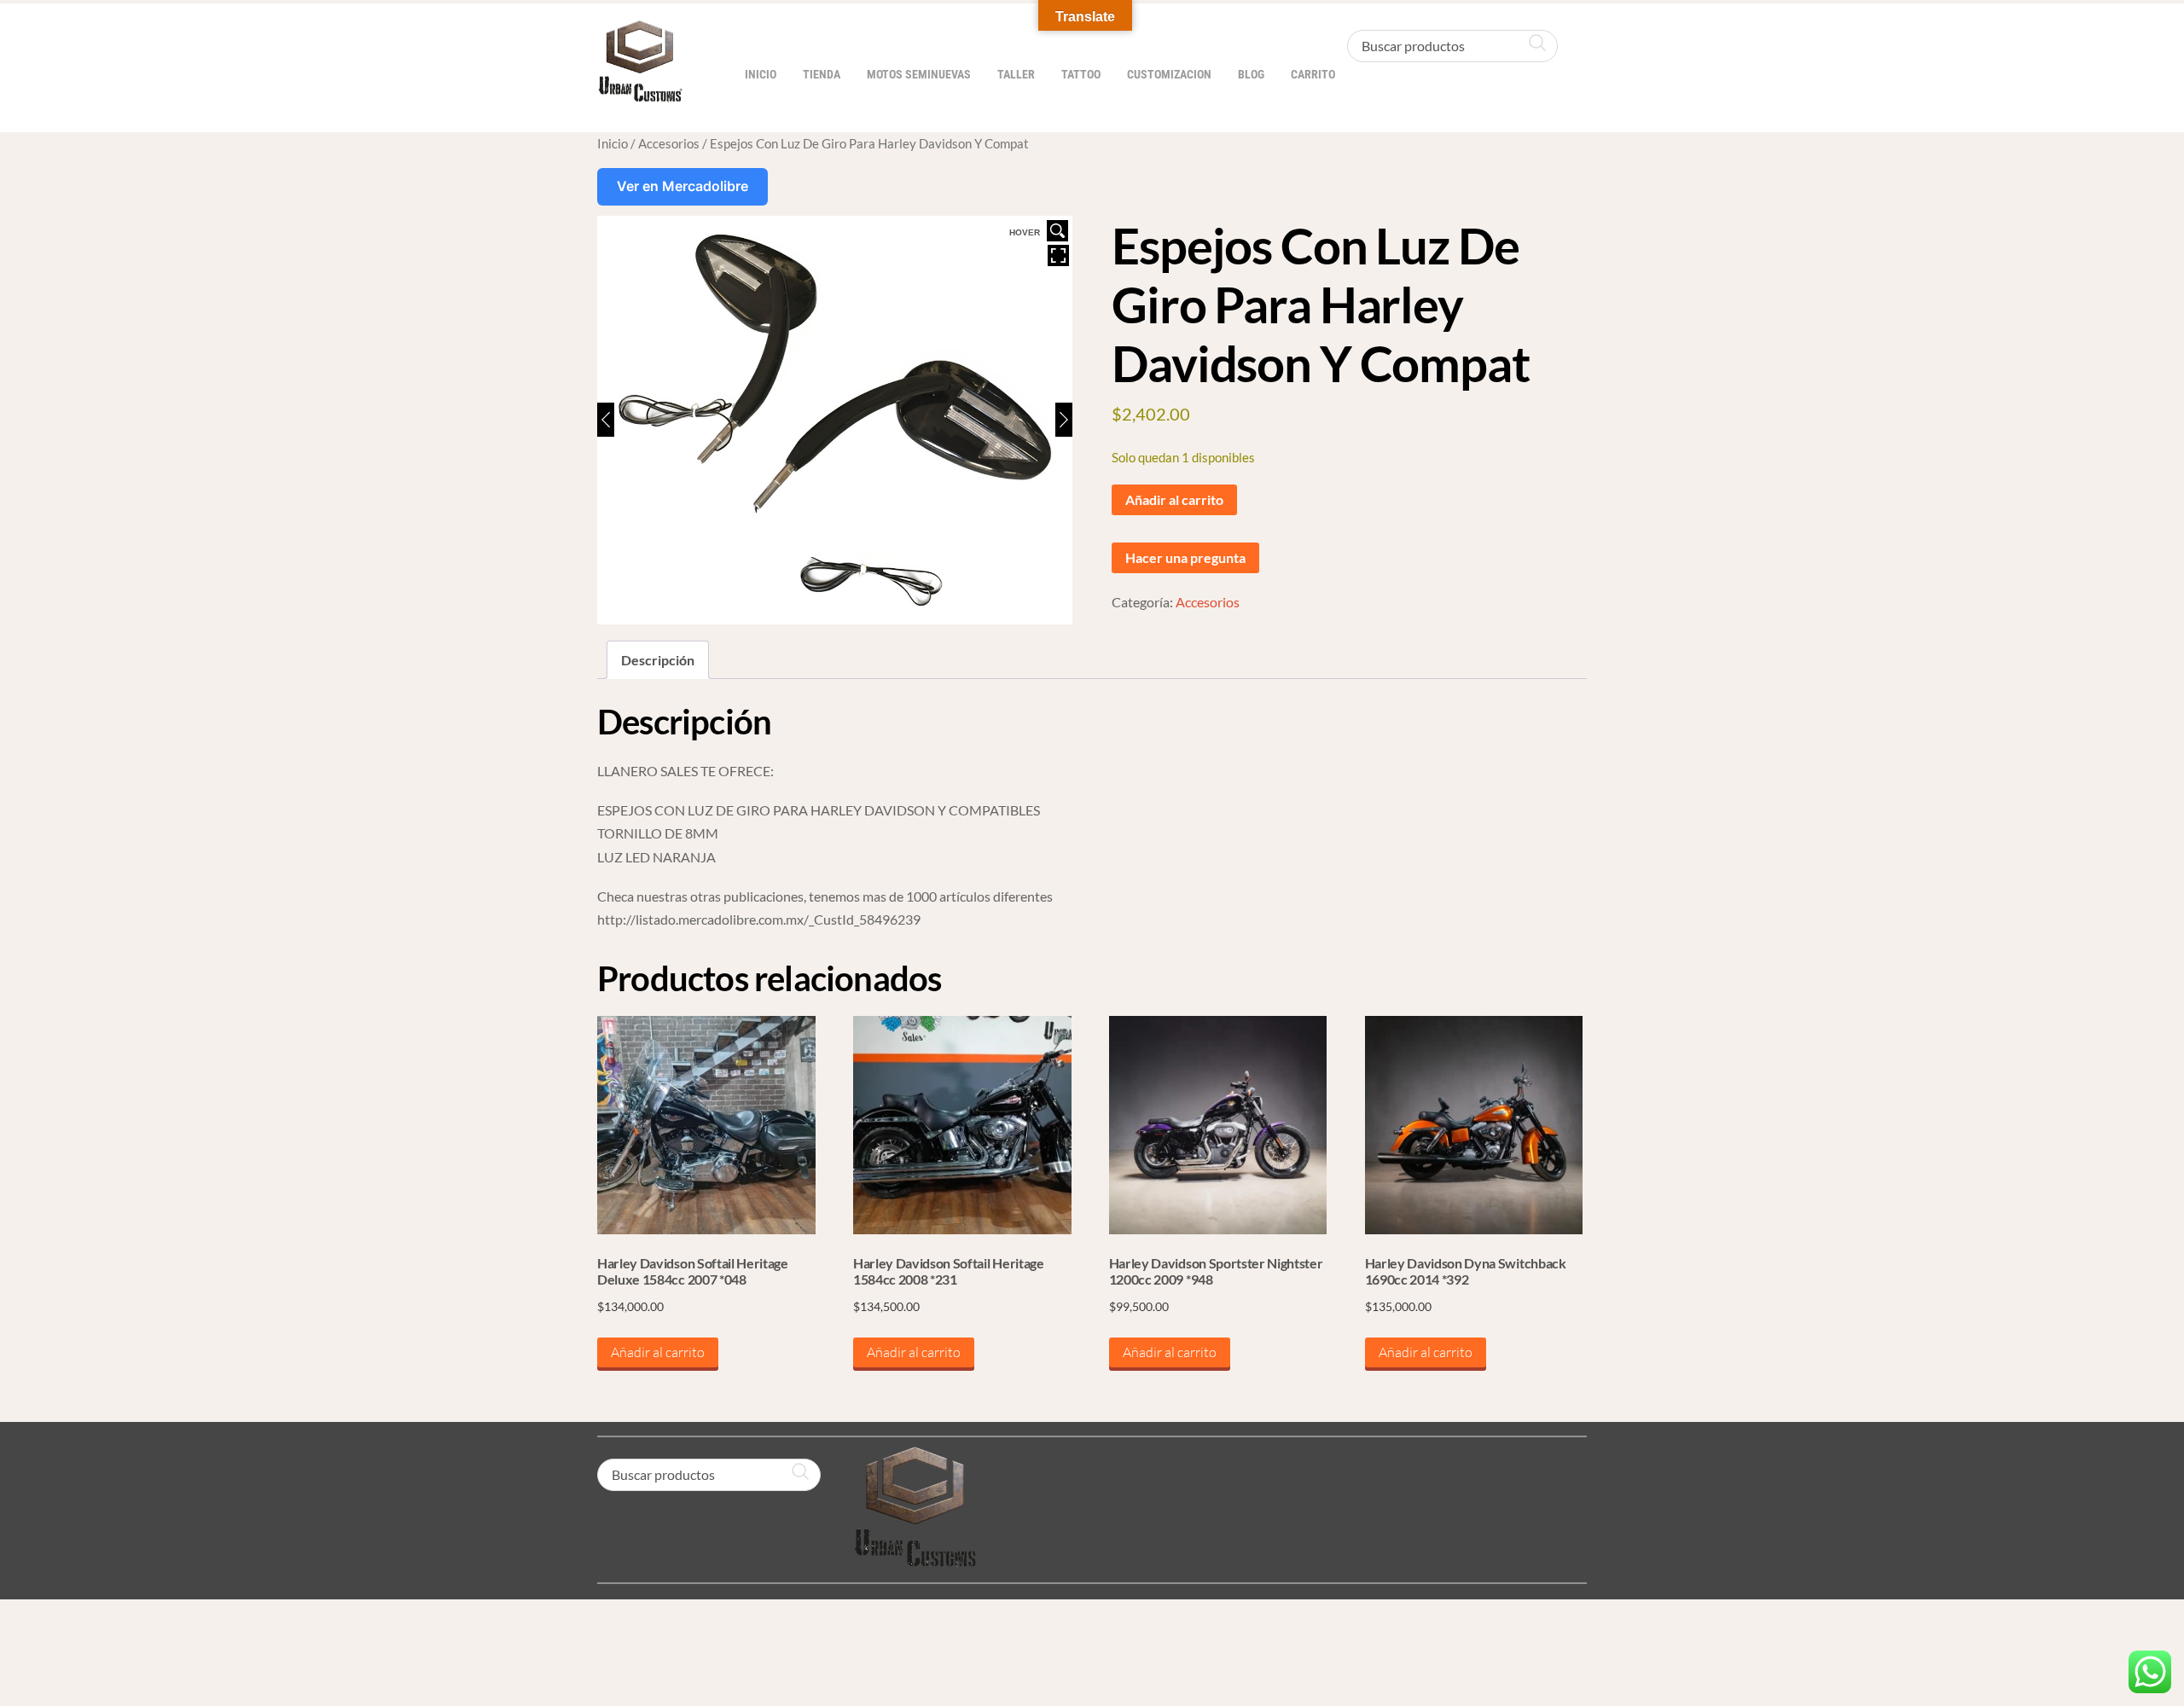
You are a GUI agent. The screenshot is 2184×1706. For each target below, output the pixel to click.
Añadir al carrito (1174, 499)
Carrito (1313, 75)
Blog (1251, 75)
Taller (1016, 75)
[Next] (1064, 420)
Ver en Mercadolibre (682, 186)
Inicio (761, 75)
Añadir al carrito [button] (658, 1352)
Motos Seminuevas (919, 75)
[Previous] (606, 420)
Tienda (822, 75)
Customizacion (1169, 75)
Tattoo (1081, 75)
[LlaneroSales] (640, 93)
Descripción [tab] (658, 660)
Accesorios (669, 143)
